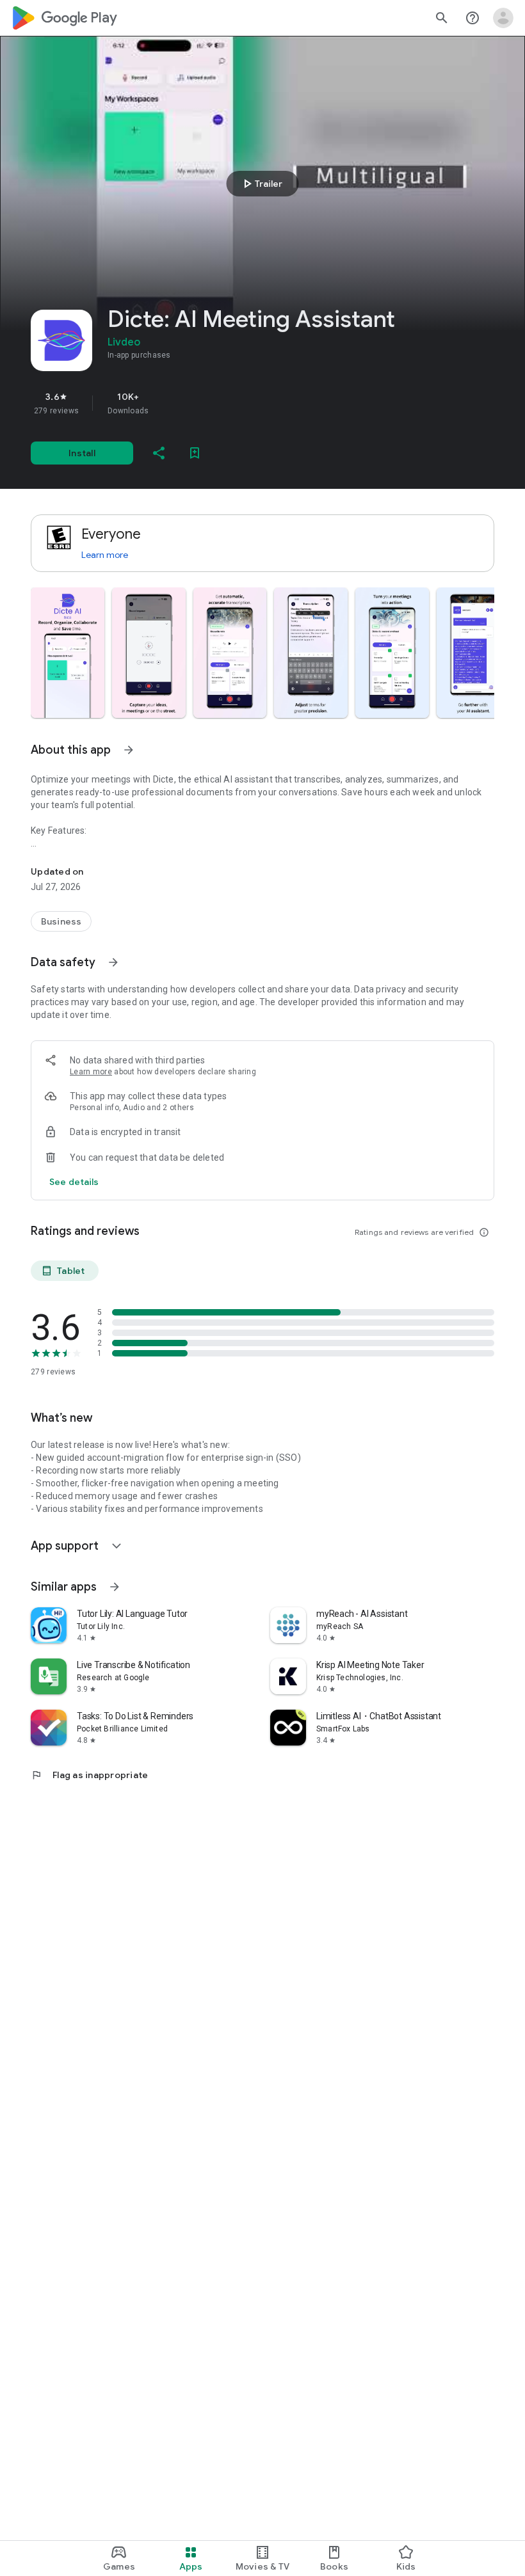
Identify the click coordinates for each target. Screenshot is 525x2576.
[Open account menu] (503, 18)
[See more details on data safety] (74, 1182)
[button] (68, 653)
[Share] (159, 453)
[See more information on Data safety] (113, 962)
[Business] (61, 921)
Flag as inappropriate (89, 1775)
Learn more (105, 555)
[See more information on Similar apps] (115, 1587)
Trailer (261, 184)
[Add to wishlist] (195, 453)
